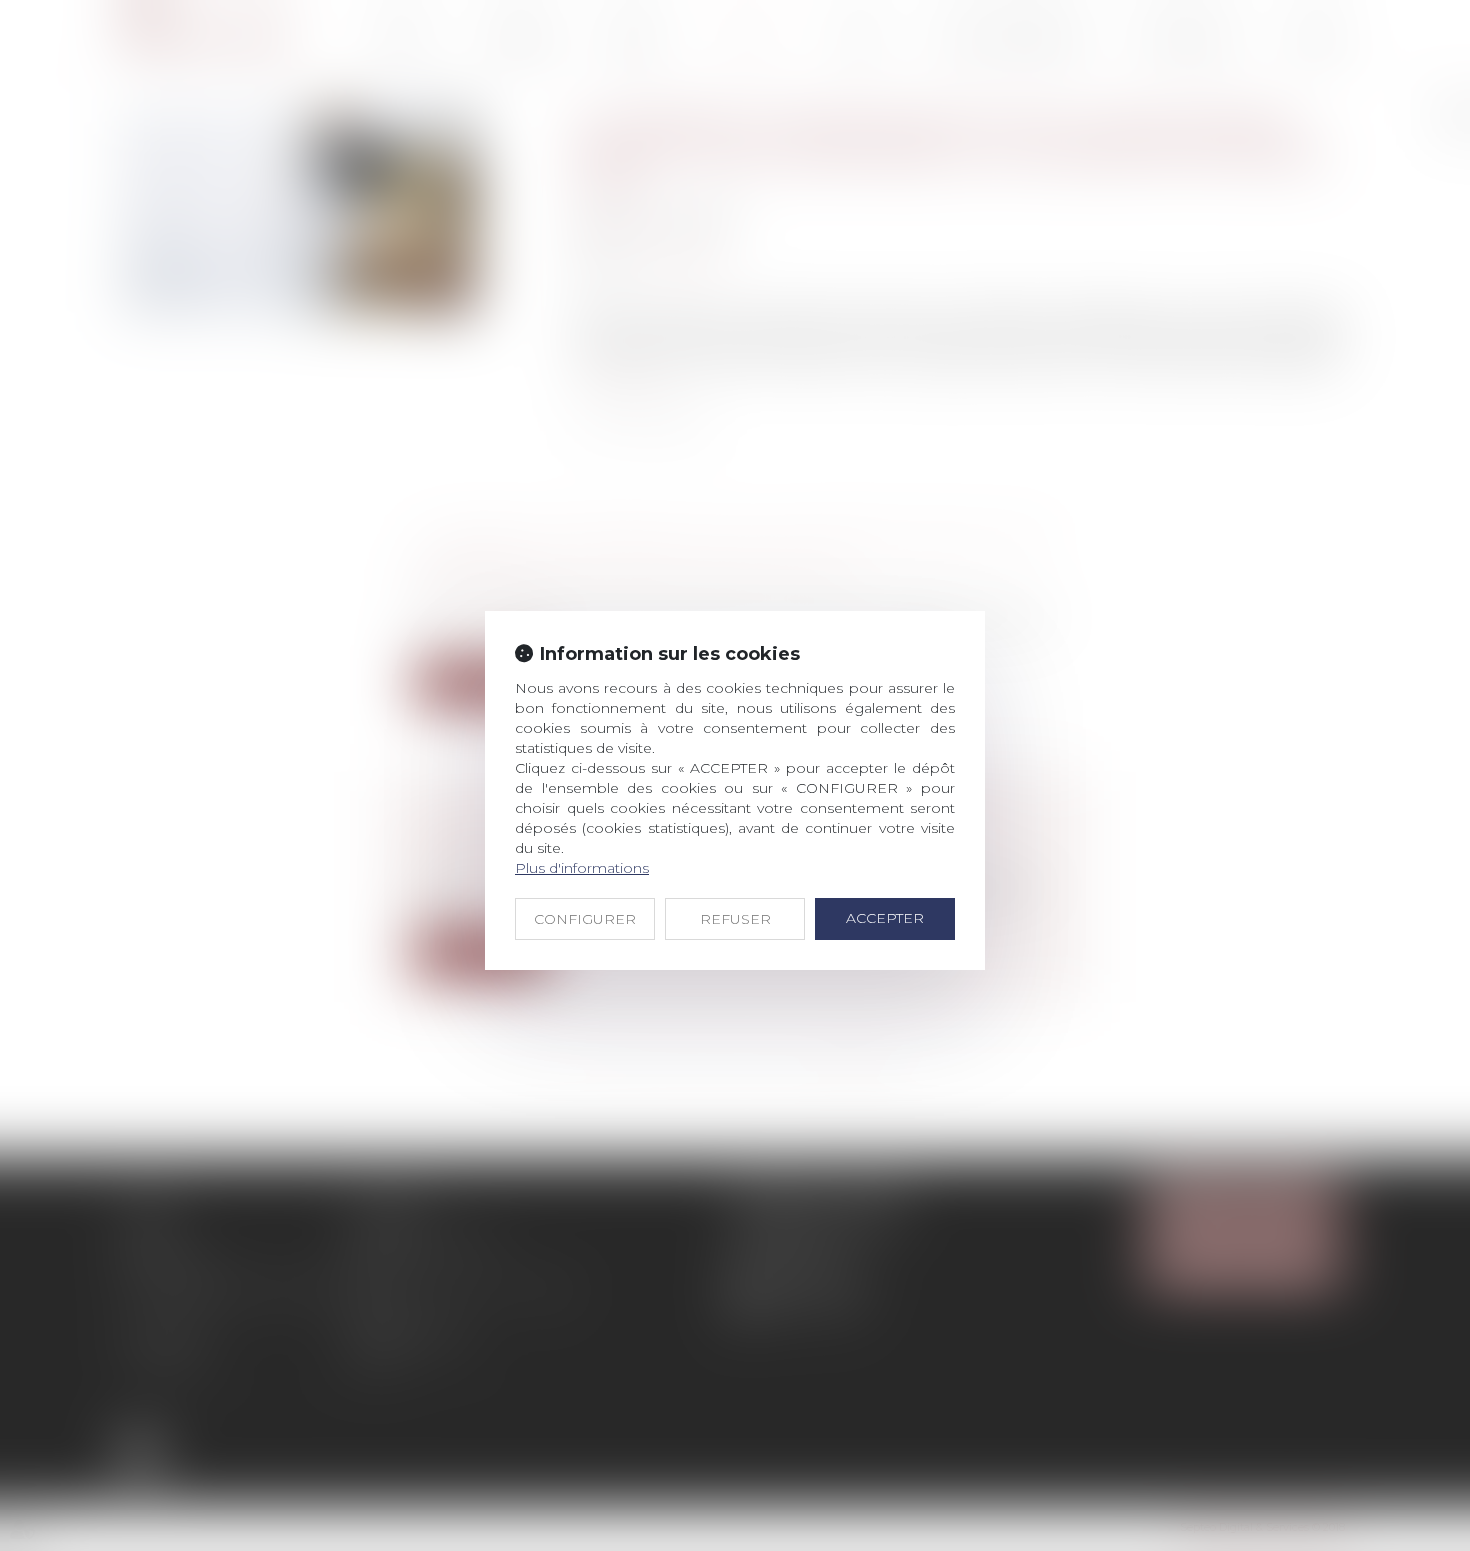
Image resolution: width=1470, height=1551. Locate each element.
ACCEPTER (885, 918)
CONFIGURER (585, 919)
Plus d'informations (582, 868)
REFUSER (735, 919)
